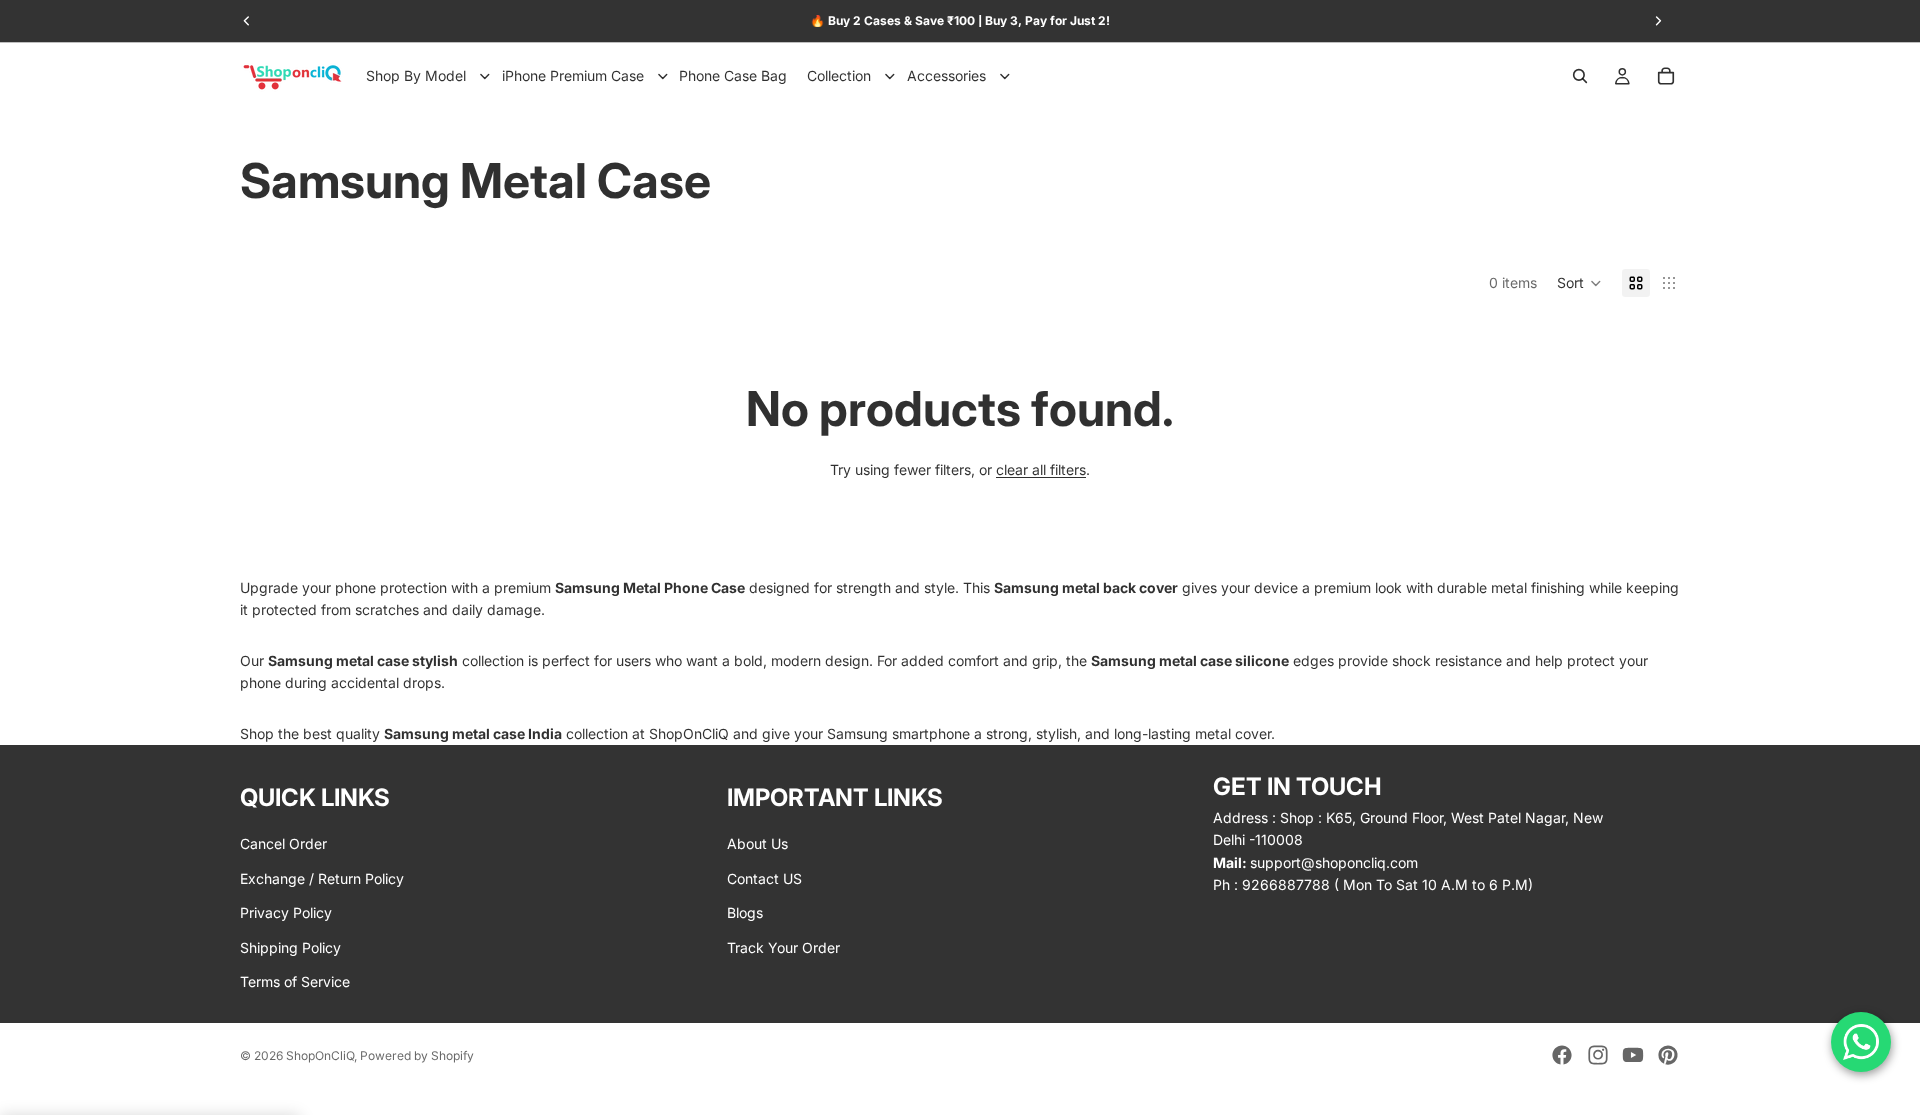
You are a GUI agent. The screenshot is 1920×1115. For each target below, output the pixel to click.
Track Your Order (783, 946)
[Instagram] (1598, 1055)
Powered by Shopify (417, 1055)
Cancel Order (283, 843)
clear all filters (1041, 469)
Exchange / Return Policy (322, 878)
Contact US (764, 878)
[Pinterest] (1668, 1055)
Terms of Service (295, 981)
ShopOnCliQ (320, 1055)
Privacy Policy (286, 912)
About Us (757, 843)
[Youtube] (1633, 1055)
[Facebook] (1562, 1055)
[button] (1579, 283)
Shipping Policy (290, 946)
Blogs (745, 912)
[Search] (1580, 76)
